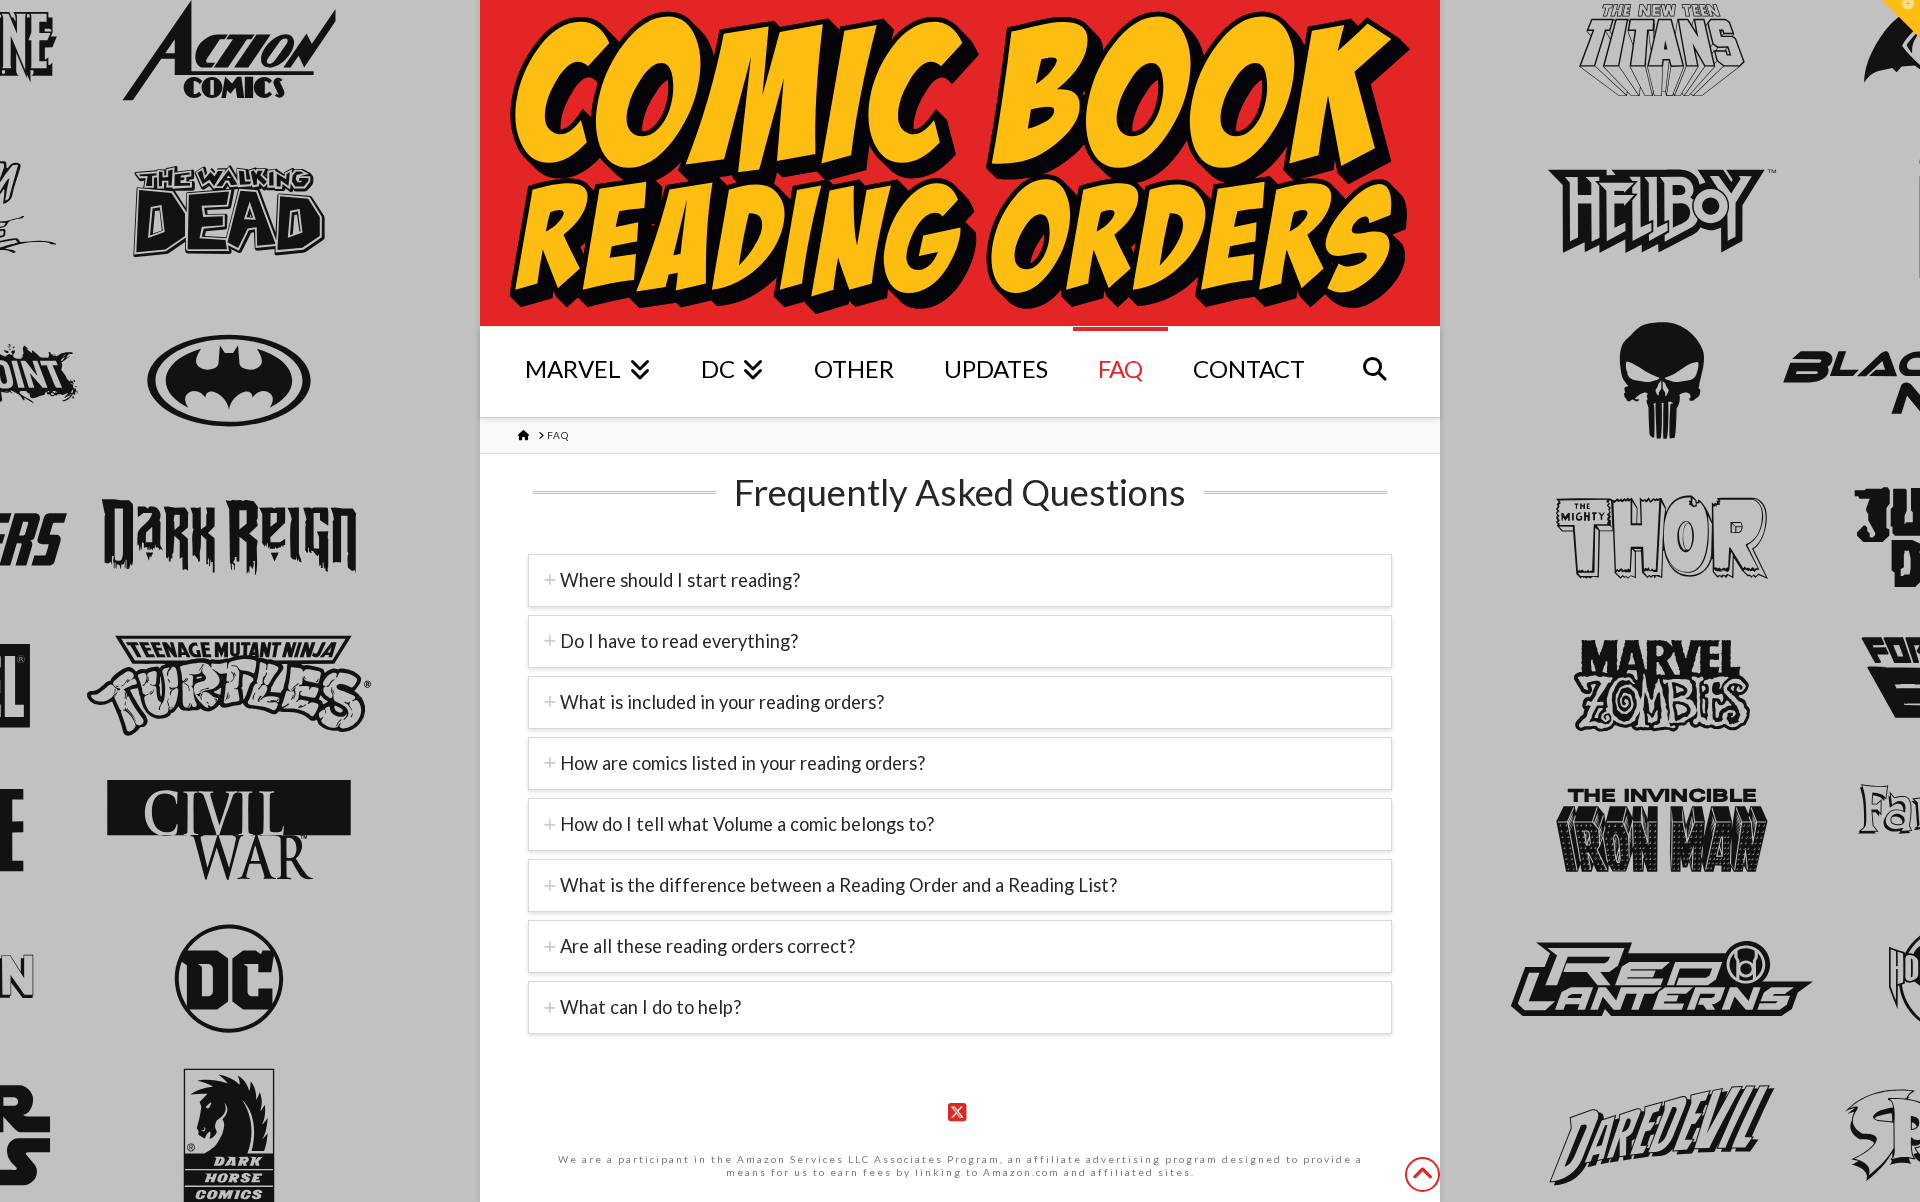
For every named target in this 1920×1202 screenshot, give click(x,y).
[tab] (960, 580)
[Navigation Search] (1375, 372)
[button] (1901, 19)
